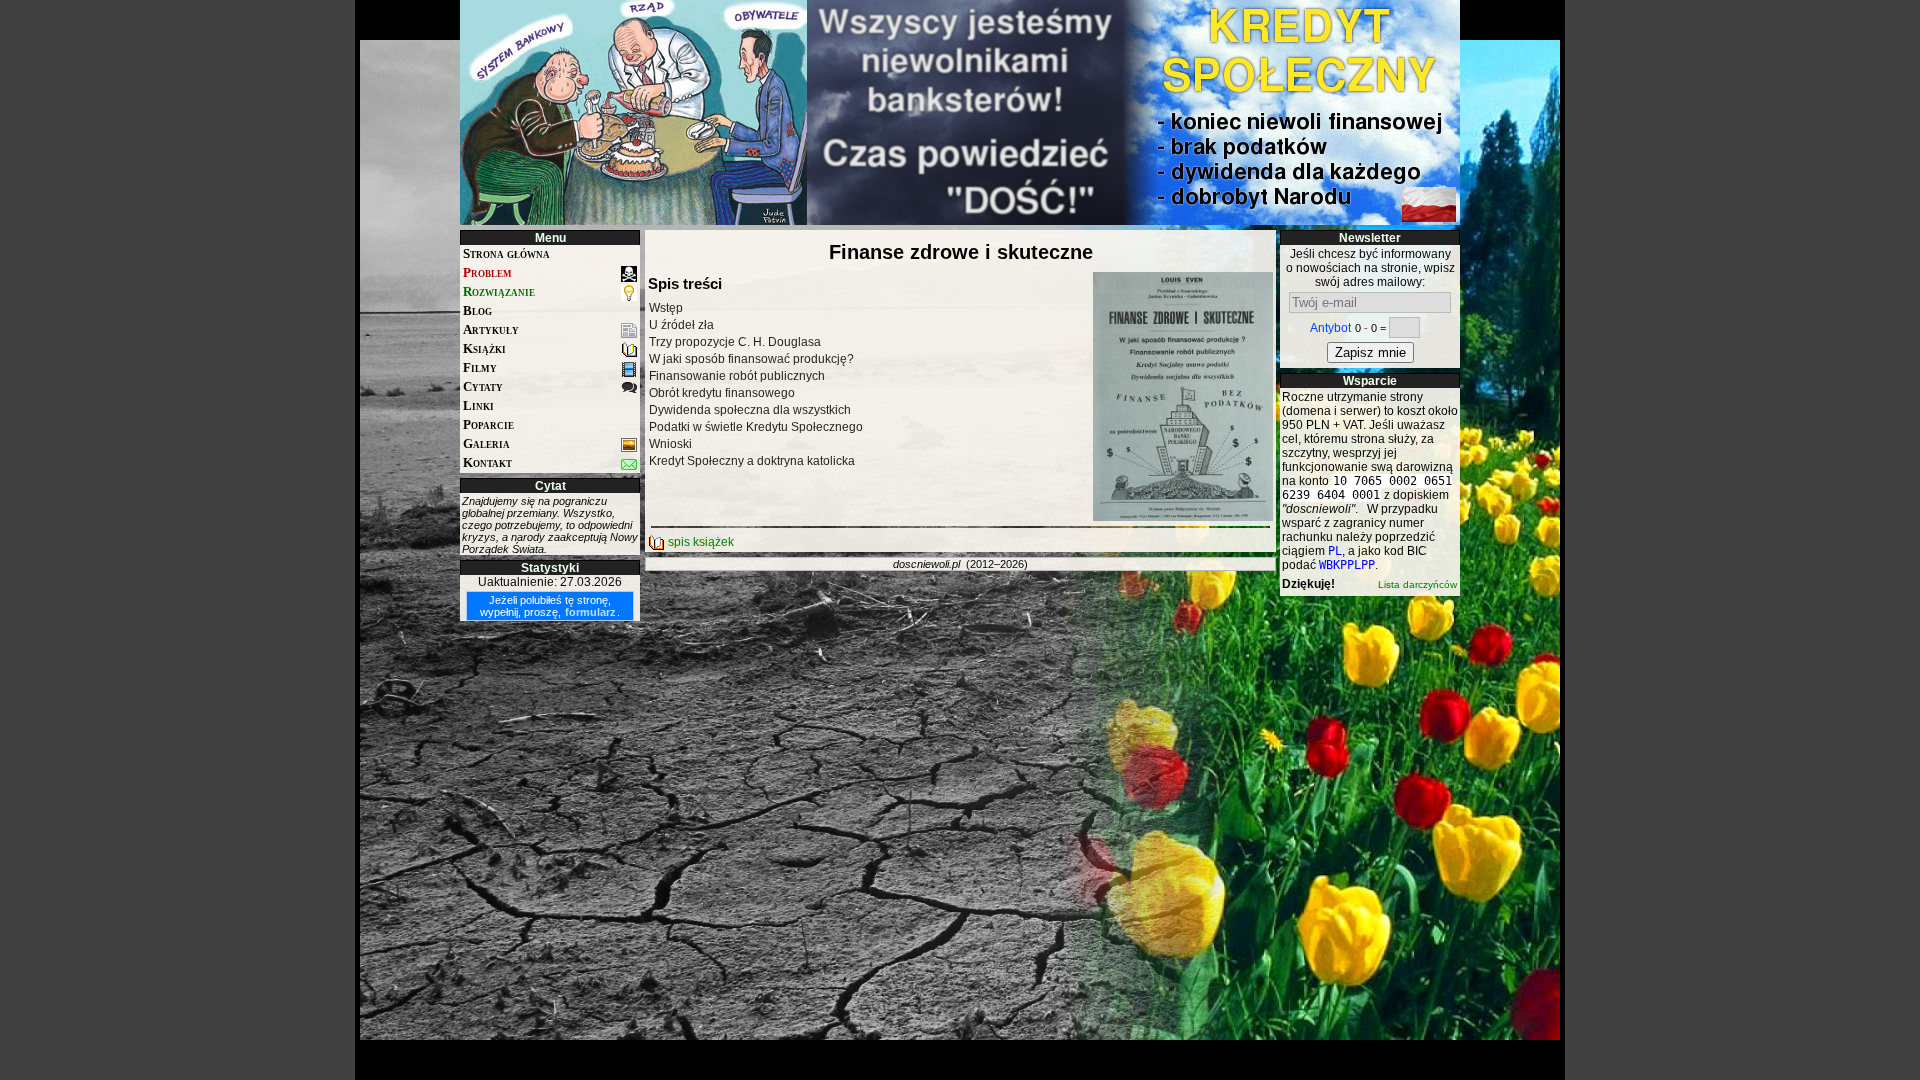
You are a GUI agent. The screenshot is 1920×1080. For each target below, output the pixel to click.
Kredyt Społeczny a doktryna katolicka (752, 461)
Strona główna (506, 253)
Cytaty (483, 386)
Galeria (486, 443)
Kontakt (487, 462)
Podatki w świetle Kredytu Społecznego (756, 427)
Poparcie (488, 424)
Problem (487, 272)
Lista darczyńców (1417, 584)
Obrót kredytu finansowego (722, 393)
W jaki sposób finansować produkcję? (751, 359)
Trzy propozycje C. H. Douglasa (735, 342)
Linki (478, 405)
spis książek (699, 542)
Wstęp (666, 308)
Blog (477, 310)
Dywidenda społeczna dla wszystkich (750, 410)
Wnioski (670, 444)
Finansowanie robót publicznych (737, 376)
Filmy (480, 367)
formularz (590, 612)
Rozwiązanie (499, 291)
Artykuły (491, 329)
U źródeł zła (681, 325)
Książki (484, 348)
